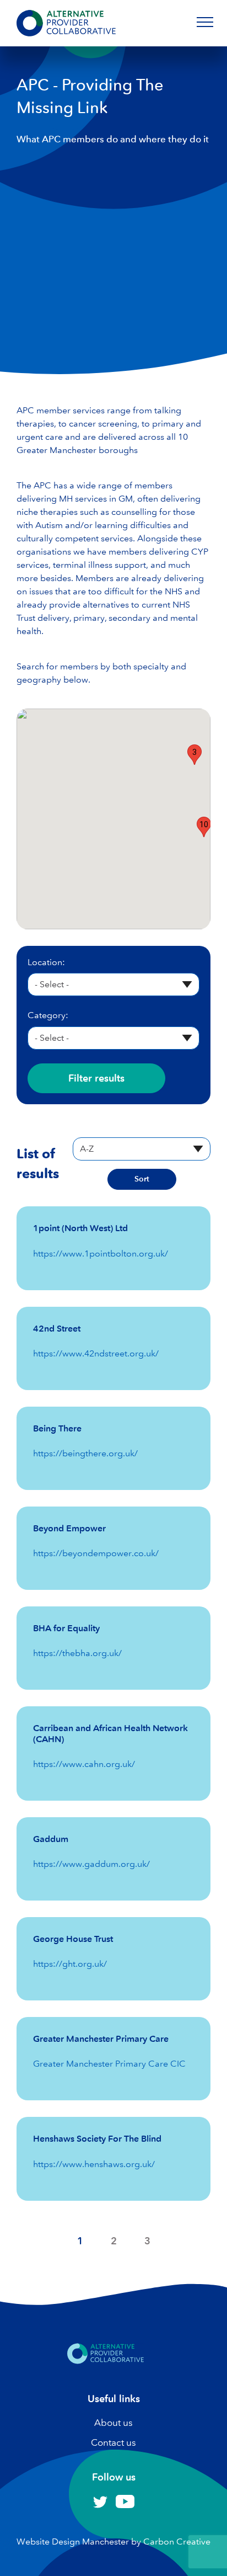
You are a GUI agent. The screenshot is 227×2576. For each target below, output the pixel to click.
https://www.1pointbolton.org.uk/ (101, 1254)
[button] (194, 755)
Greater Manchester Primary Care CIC (109, 2064)
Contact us (113, 2442)
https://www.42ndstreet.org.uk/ (96, 1353)
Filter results (96, 1078)
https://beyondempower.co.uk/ (96, 1553)
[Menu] (205, 22)
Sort (142, 1179)
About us (113, 2423)
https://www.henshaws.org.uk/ (94, 2164)
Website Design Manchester (73, 2542)
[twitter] (100, 2506)
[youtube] (125, 2505)
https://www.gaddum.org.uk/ (91, 1864)
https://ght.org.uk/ (70, 1964)
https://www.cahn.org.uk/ (84, 1764)
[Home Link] (106, 2368)
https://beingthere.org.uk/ (85, 1453)
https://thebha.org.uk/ (77, 1653)
